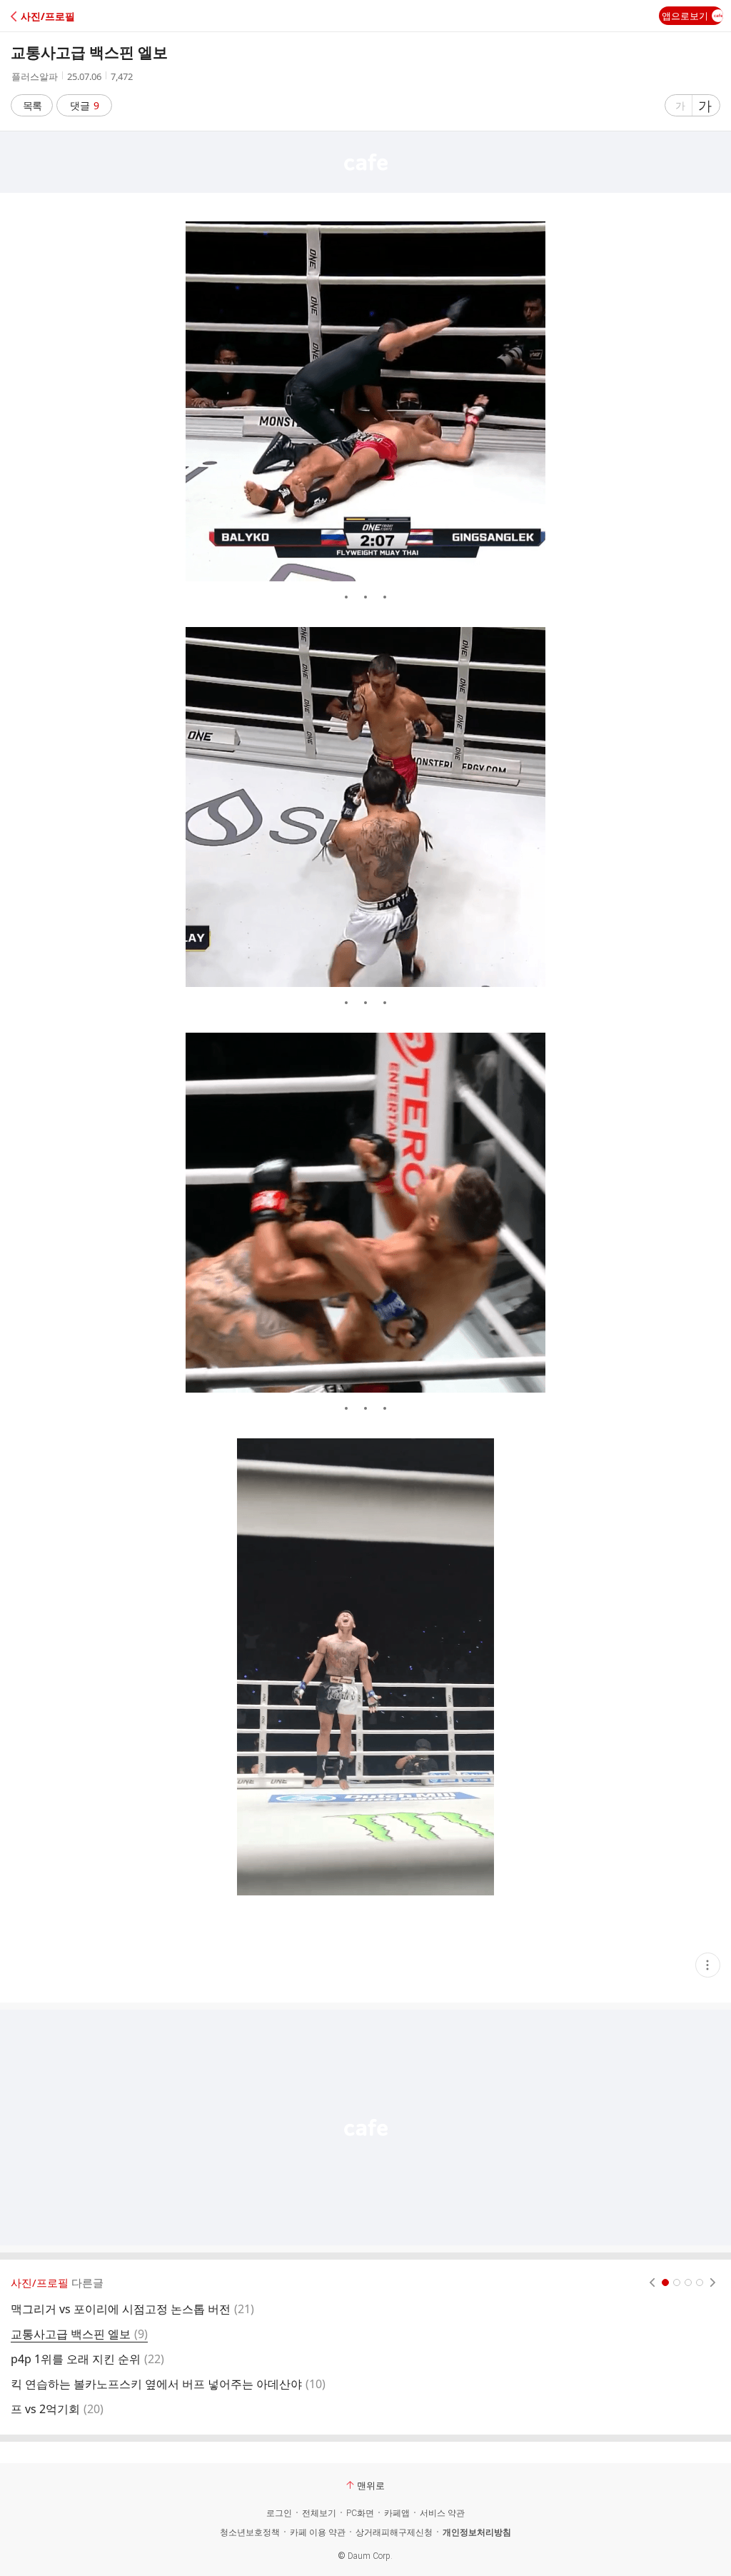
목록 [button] (32, 105)
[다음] (713, 2282)
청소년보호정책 (250, 2532)
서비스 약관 (442, 2513)
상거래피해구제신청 (394, 2532)
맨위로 (371, 2485)
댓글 (85, 105)
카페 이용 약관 (318, 2532)
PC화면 (360, 2513)
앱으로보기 (685, 16)
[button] (73, 16)
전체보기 (319, 2513)
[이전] (652, 2282)
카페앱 (397, 2513)
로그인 (279, 2513)
